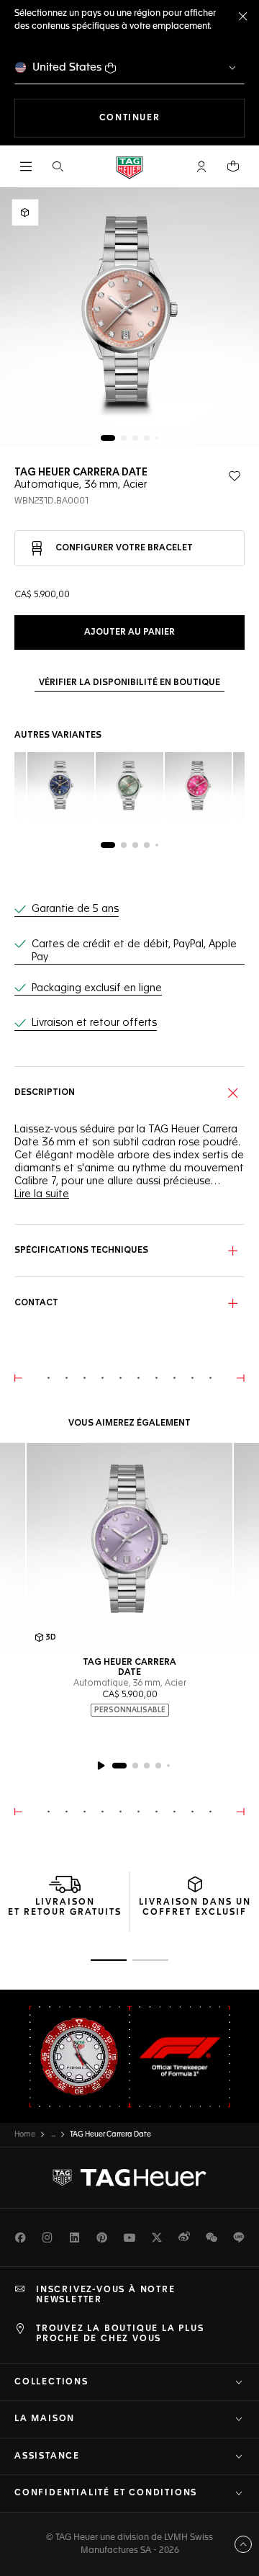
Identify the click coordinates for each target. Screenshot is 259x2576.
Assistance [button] (47, 2456)
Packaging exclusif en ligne (97, 988)
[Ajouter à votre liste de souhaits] (235, 476)
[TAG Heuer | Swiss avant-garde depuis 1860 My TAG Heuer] (129, 2178)
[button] (201, 166)
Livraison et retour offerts (94, 1023)
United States (67, 67)
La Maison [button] (45, 2419)
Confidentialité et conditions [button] (106, 2493)
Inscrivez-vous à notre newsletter (106, 2295)
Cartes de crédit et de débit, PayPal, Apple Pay (134, 951)
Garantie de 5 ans (75, 909)
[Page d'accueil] (129, 167)
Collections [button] (51, 2382)
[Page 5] (157, 438)
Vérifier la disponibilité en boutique (129, 683)
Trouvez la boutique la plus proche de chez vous (120, 2334)
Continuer (172, 118)
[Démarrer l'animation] (101, 1766)
